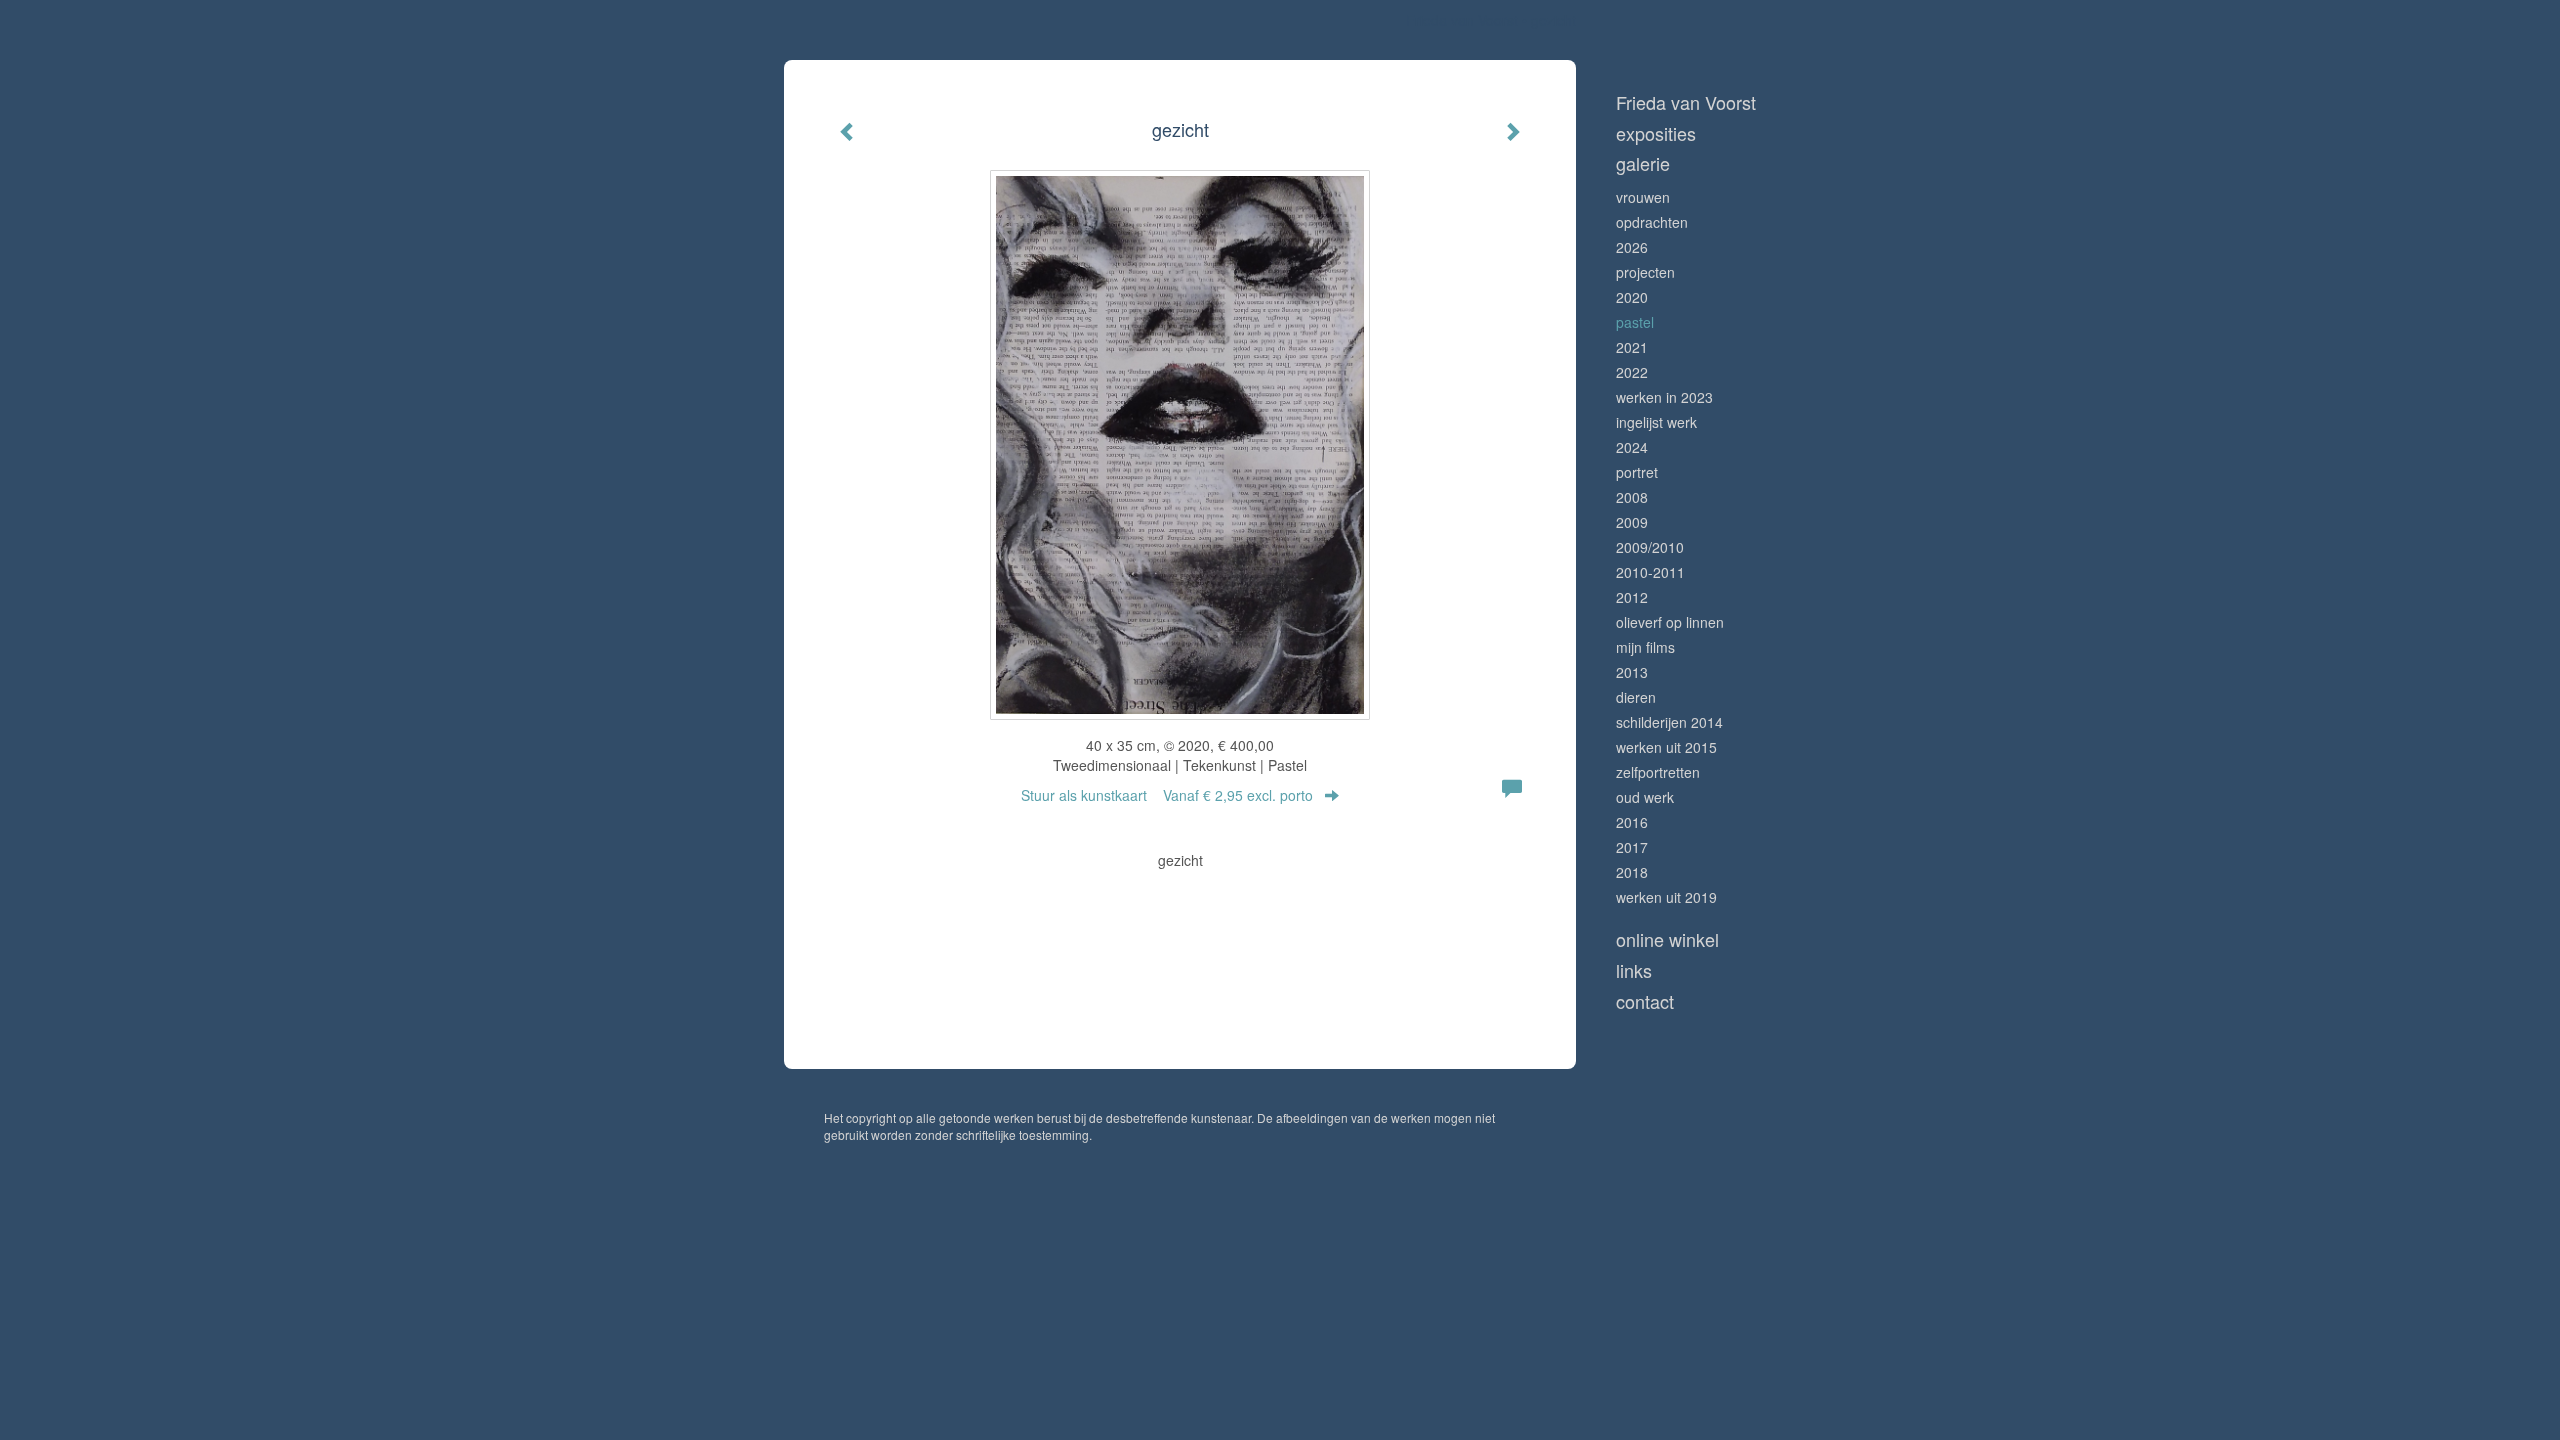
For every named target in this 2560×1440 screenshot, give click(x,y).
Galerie (1643, 163)
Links (1634, 970)
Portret (1637, 472)
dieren (1636, 697)
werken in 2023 (1664, 397)
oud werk (1645, 797)
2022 (1632, 372)
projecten (1645, 272)
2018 (1632, 872)
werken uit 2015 (1666, 747)
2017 (1632, 847)
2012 (1632, 597)
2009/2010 (1650, 547)
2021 (1632, 347)
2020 (1632, 297)
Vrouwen (1643, 197)
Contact (1645, 1001)
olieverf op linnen (1670, 622)
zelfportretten (1658, 772)
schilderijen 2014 (1669, 722)
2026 (1632, 247)
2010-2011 (1650, 572)
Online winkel (1667, 939)
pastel (1635, 322)
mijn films (1645, 647)
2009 (1632, 522)
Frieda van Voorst (1462, 20)
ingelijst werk (1656, 422)
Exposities (1656, 133)
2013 (1632, 672)
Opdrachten (1652, 222)
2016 (1632, 822)
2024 (1632, 447)
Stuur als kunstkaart (1167, 795)
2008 (1632, 497)
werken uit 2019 (1666, 897)
